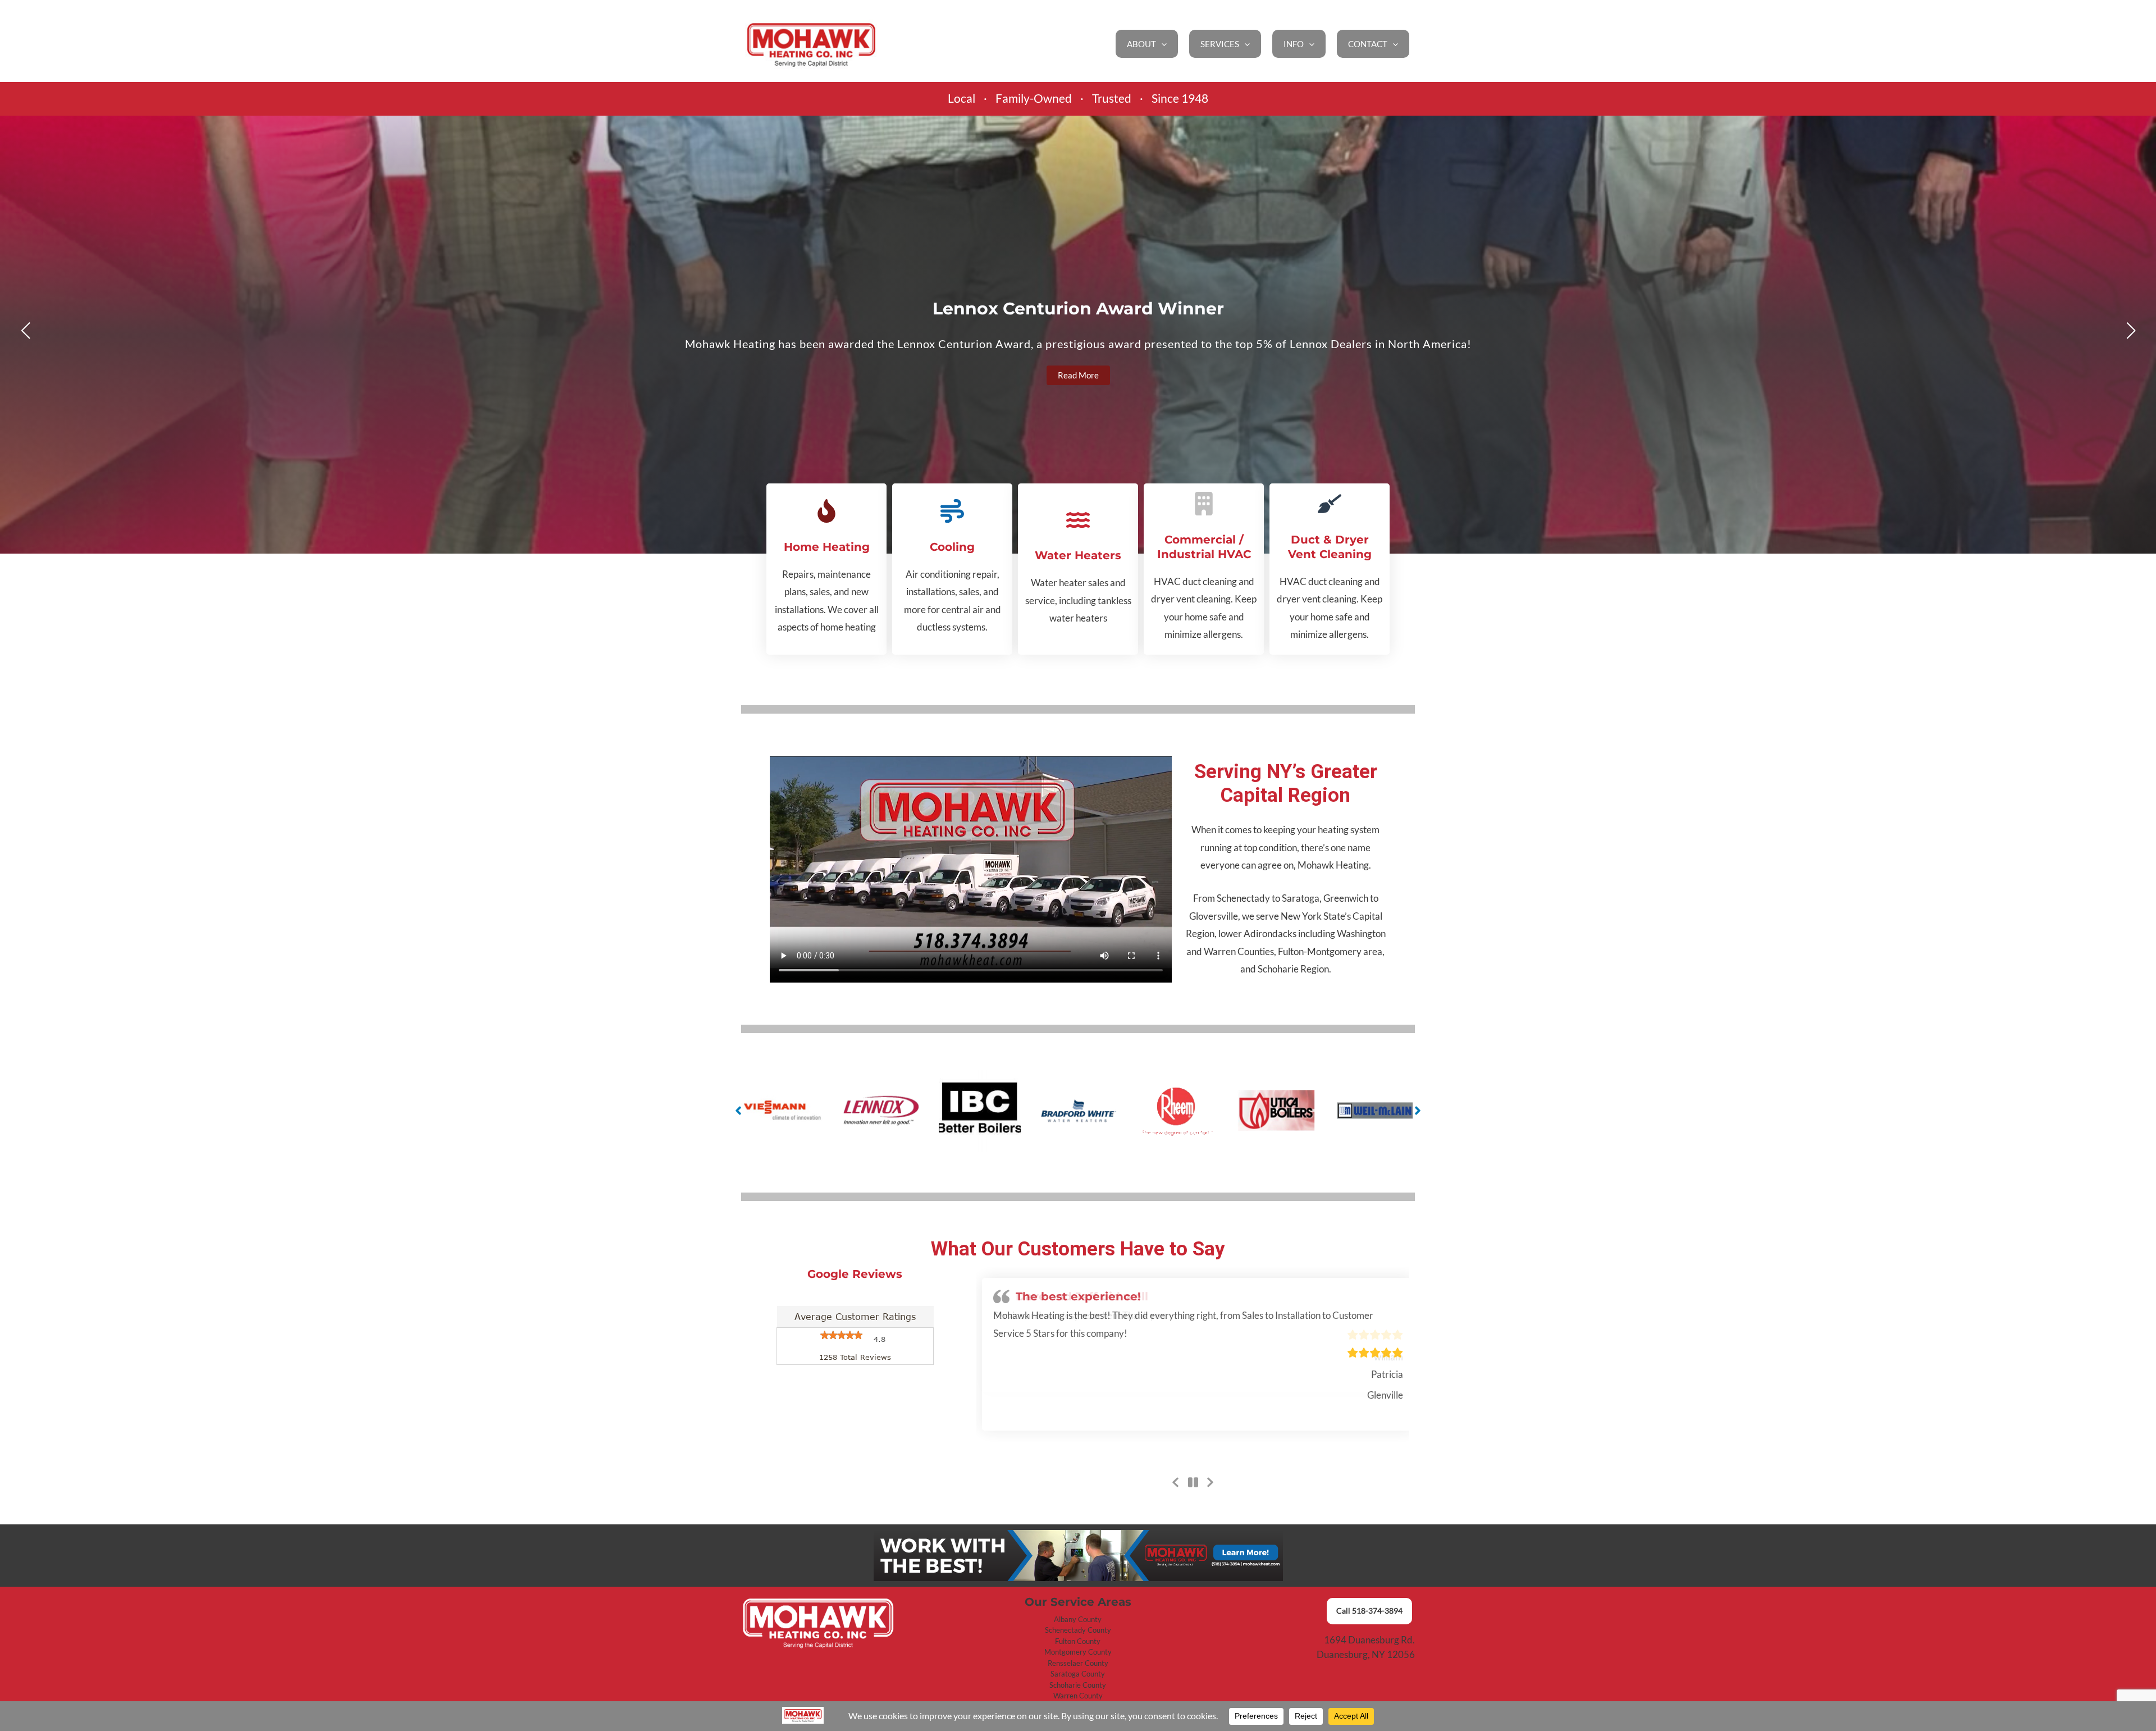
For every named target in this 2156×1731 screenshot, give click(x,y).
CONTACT (1368, 44)
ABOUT (1141, 44)
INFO (1294, 44)
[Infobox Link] (826, 569)
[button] (1161, 44)
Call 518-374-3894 (1369, 1611)
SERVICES (1220, 44)
